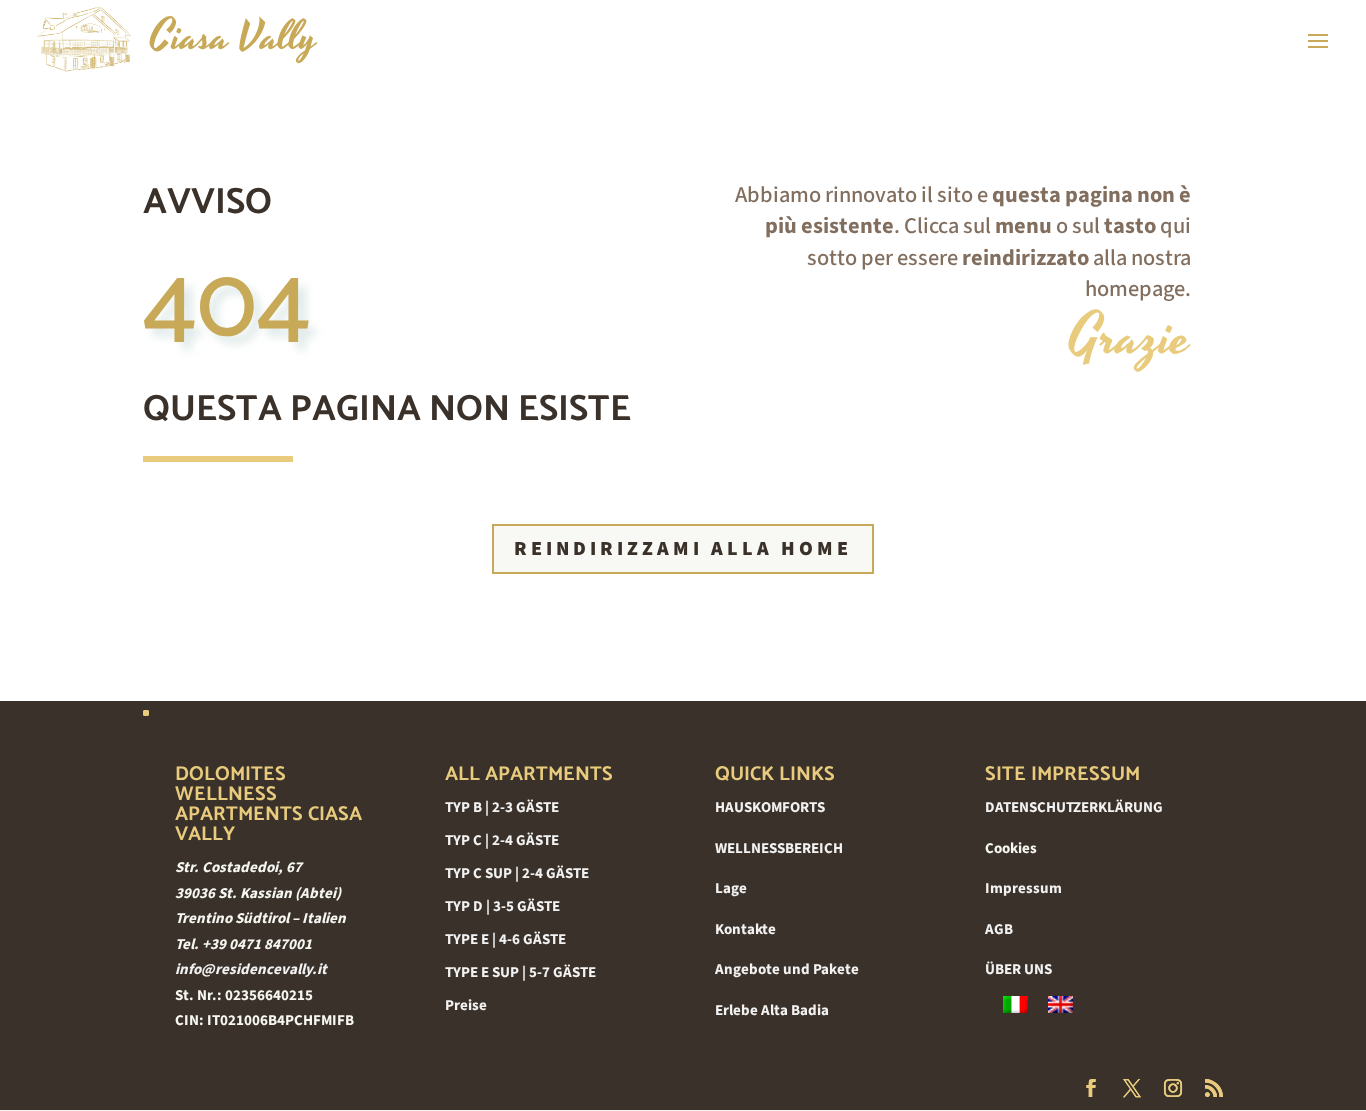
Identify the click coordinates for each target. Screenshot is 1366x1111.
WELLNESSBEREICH (779, 848)
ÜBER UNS (1018, 969)
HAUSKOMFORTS (770, 807)
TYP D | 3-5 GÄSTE (502, 906)
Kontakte (745, 929)
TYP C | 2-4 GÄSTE (502, 840)
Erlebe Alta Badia (772, 1010)
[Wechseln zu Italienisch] (1015, 1005)
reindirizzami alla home (683, 549)
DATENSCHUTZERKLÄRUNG (1074, 807)
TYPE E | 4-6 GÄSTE (505, 939)
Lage (731, 888)
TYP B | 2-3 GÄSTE (502, 807)
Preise (466, 1005)
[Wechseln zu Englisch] (1060, 1005)
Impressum (1023, 888)
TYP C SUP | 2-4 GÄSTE (517, 873)
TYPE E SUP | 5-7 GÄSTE (520, 972)
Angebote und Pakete (787, 969)
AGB (999, 929)
